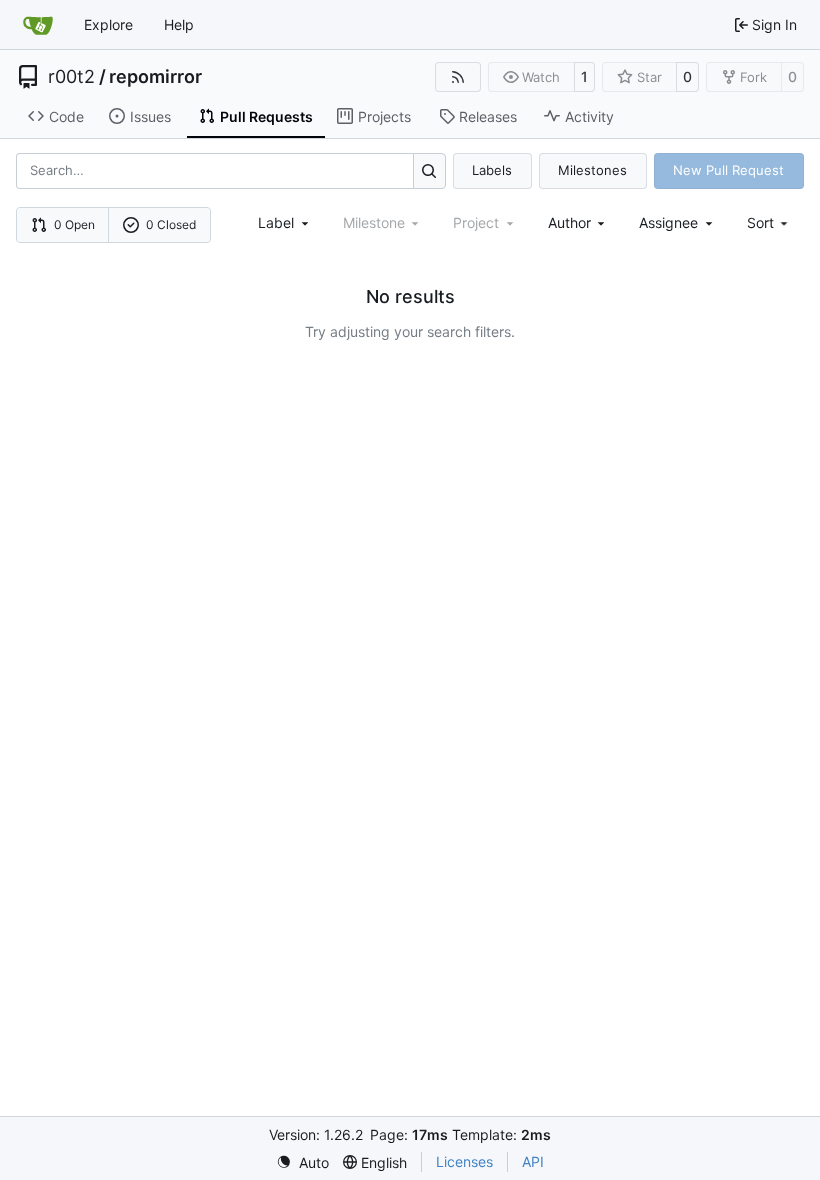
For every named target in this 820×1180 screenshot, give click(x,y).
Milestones (592, 170)
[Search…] (429, 170)
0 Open (74, 224)
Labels (492, 170)
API (533, 1161)
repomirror (155, 77)
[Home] (38, 25)
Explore (108, 24)
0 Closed (171, 224)
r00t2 (71, 77)
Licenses (464, 1161)
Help (179, 24)
